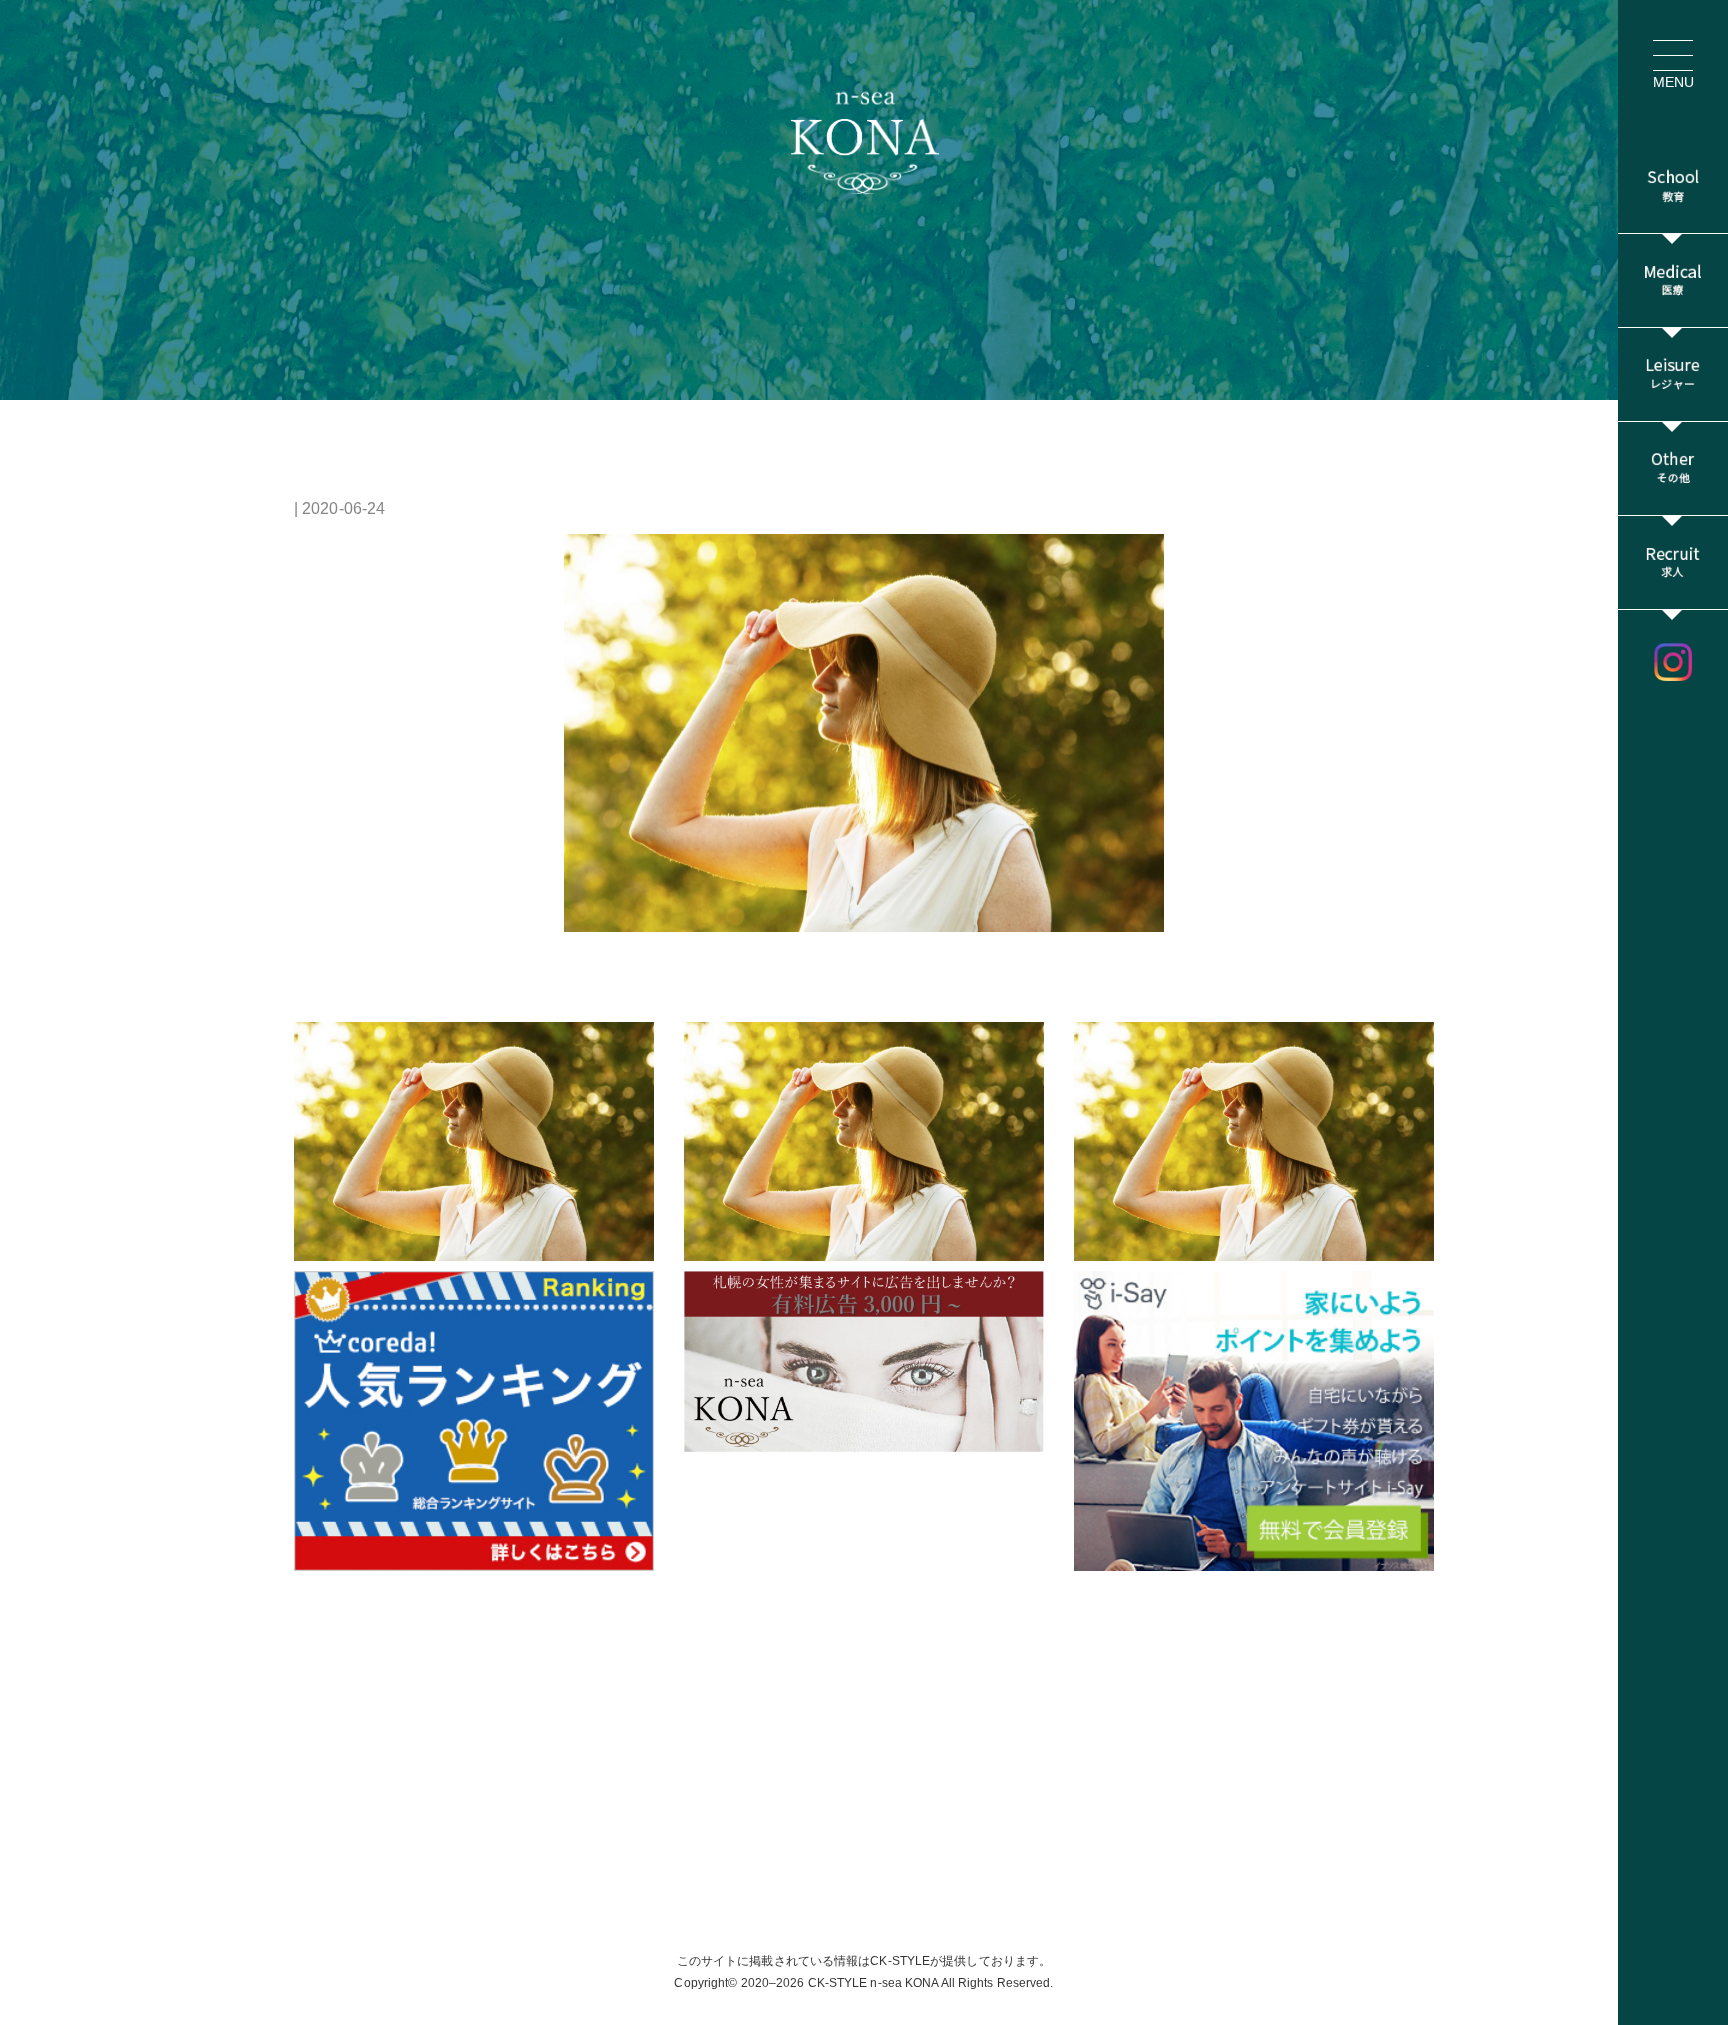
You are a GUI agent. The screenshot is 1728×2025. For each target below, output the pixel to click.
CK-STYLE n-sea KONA (873, 1983)
